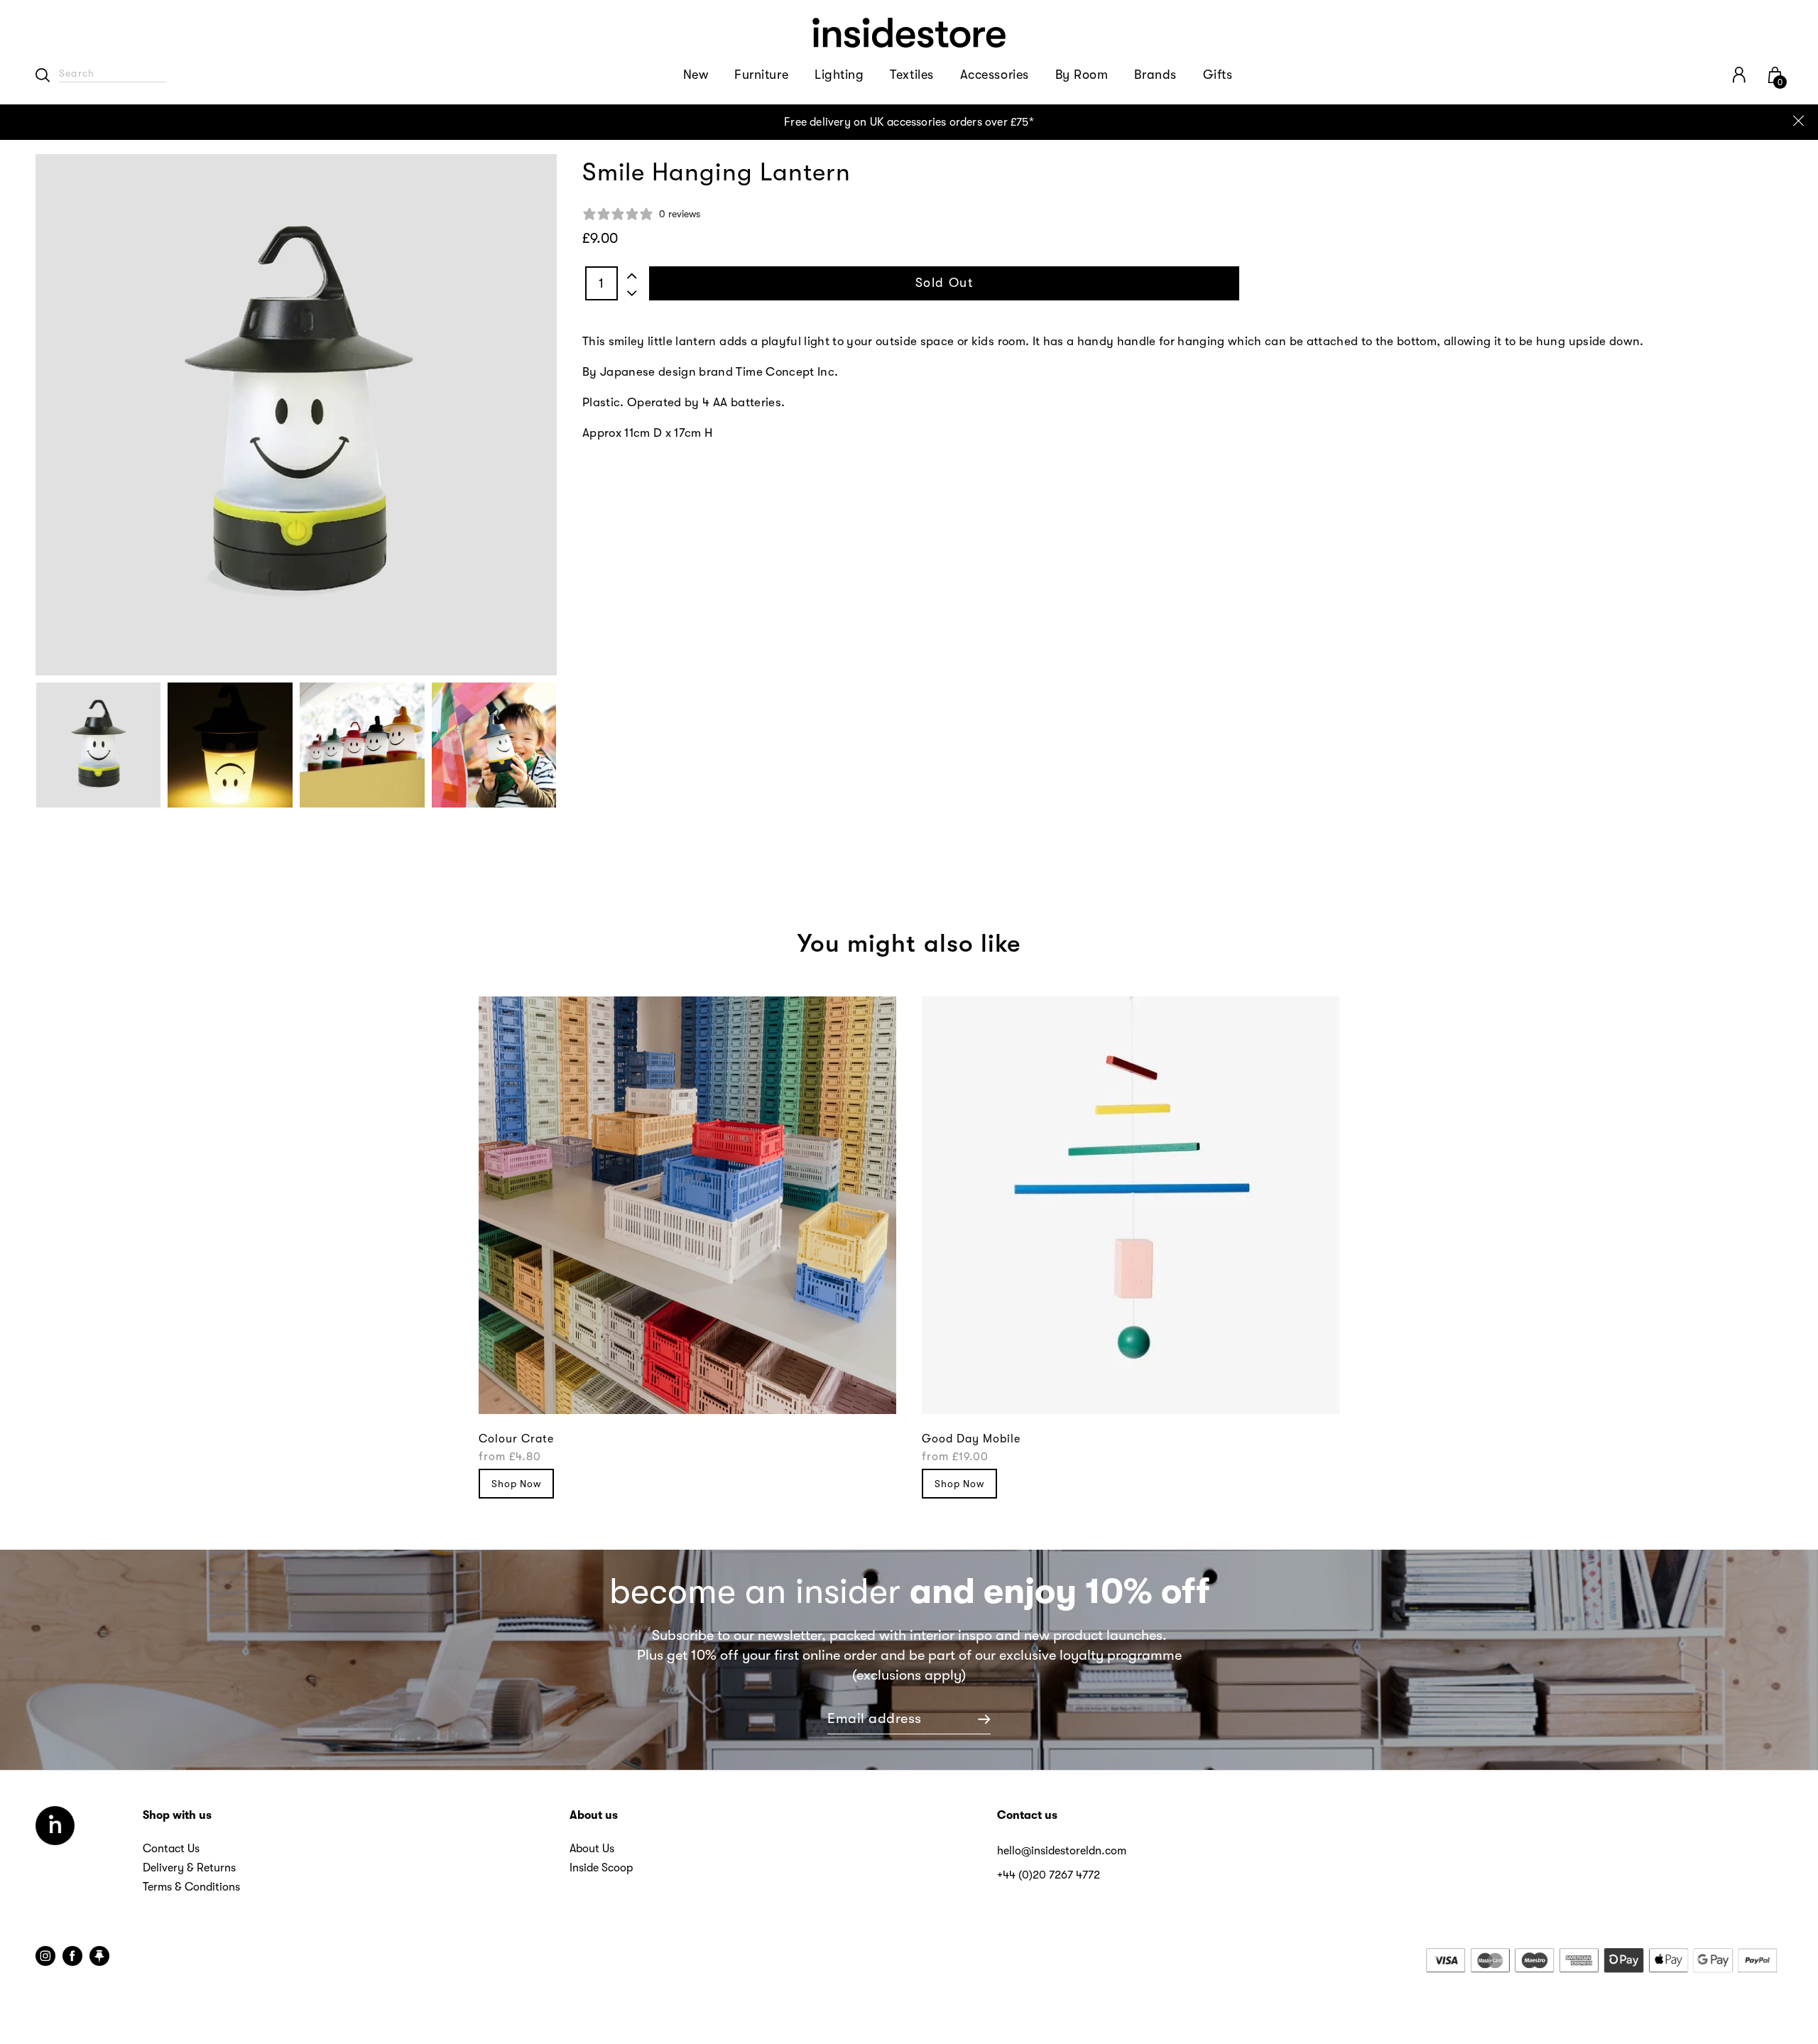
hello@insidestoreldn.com (1062, 1851)
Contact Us (171, 1849)
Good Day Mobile (971, 1439)
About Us (592, 1849)
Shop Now (516, 1484)
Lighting (839, 75)
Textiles (911, 75)
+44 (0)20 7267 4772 (1049, 1875)
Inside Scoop (601, 1868)
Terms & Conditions (191, 1887)
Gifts (1218, 75)
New (696, 75)
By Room (1082, 75)
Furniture (761, 75)
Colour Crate (516, 1439)
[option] (909, 122)
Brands (1155, 75)
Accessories (995, 75)
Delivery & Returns (189, 1868)
